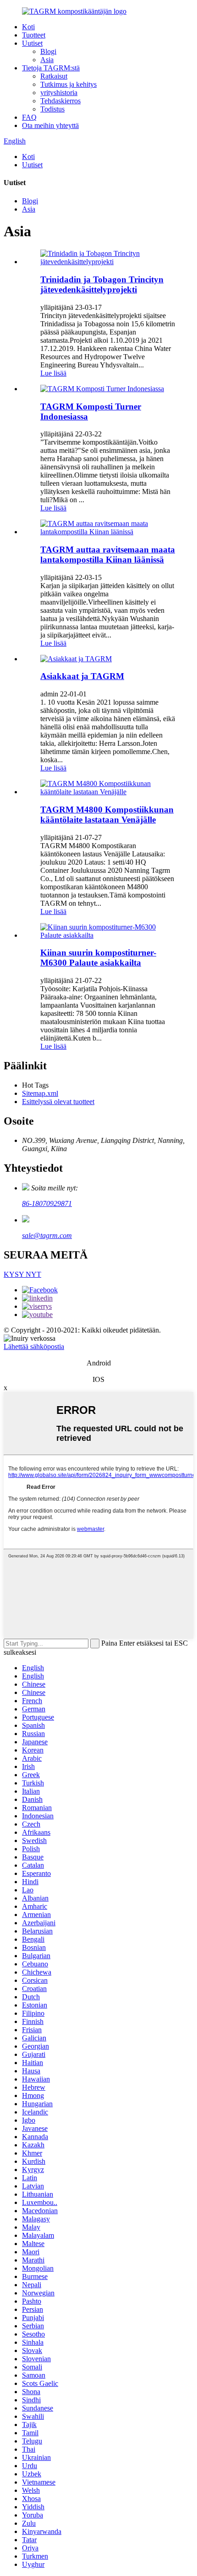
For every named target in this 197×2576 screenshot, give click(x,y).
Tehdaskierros (60, 101)
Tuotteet (34, 35)
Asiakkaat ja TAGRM (82, 676)
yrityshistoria (59, 93)
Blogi (48, 51)
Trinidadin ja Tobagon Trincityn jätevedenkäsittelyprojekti (102, 284)
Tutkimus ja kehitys (68, 84)
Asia (47, 60)
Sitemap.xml (40, 1093)
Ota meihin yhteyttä (50, 125)
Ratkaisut (54, 76)
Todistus (52, 109)
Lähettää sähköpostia (34, 1346)
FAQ (29, 117)
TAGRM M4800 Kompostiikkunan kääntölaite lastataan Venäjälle (107, 815)
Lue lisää (53, 373)
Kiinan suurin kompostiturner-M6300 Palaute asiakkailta (98, 958)
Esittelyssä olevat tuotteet (58, 1102)
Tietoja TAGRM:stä (51, 68)
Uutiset (32, 43)
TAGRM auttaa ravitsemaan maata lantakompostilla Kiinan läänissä (108, 555)
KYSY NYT (22, 1274)
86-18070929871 (47, 1203)
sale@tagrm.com (47, 1235)
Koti (28, 27)
